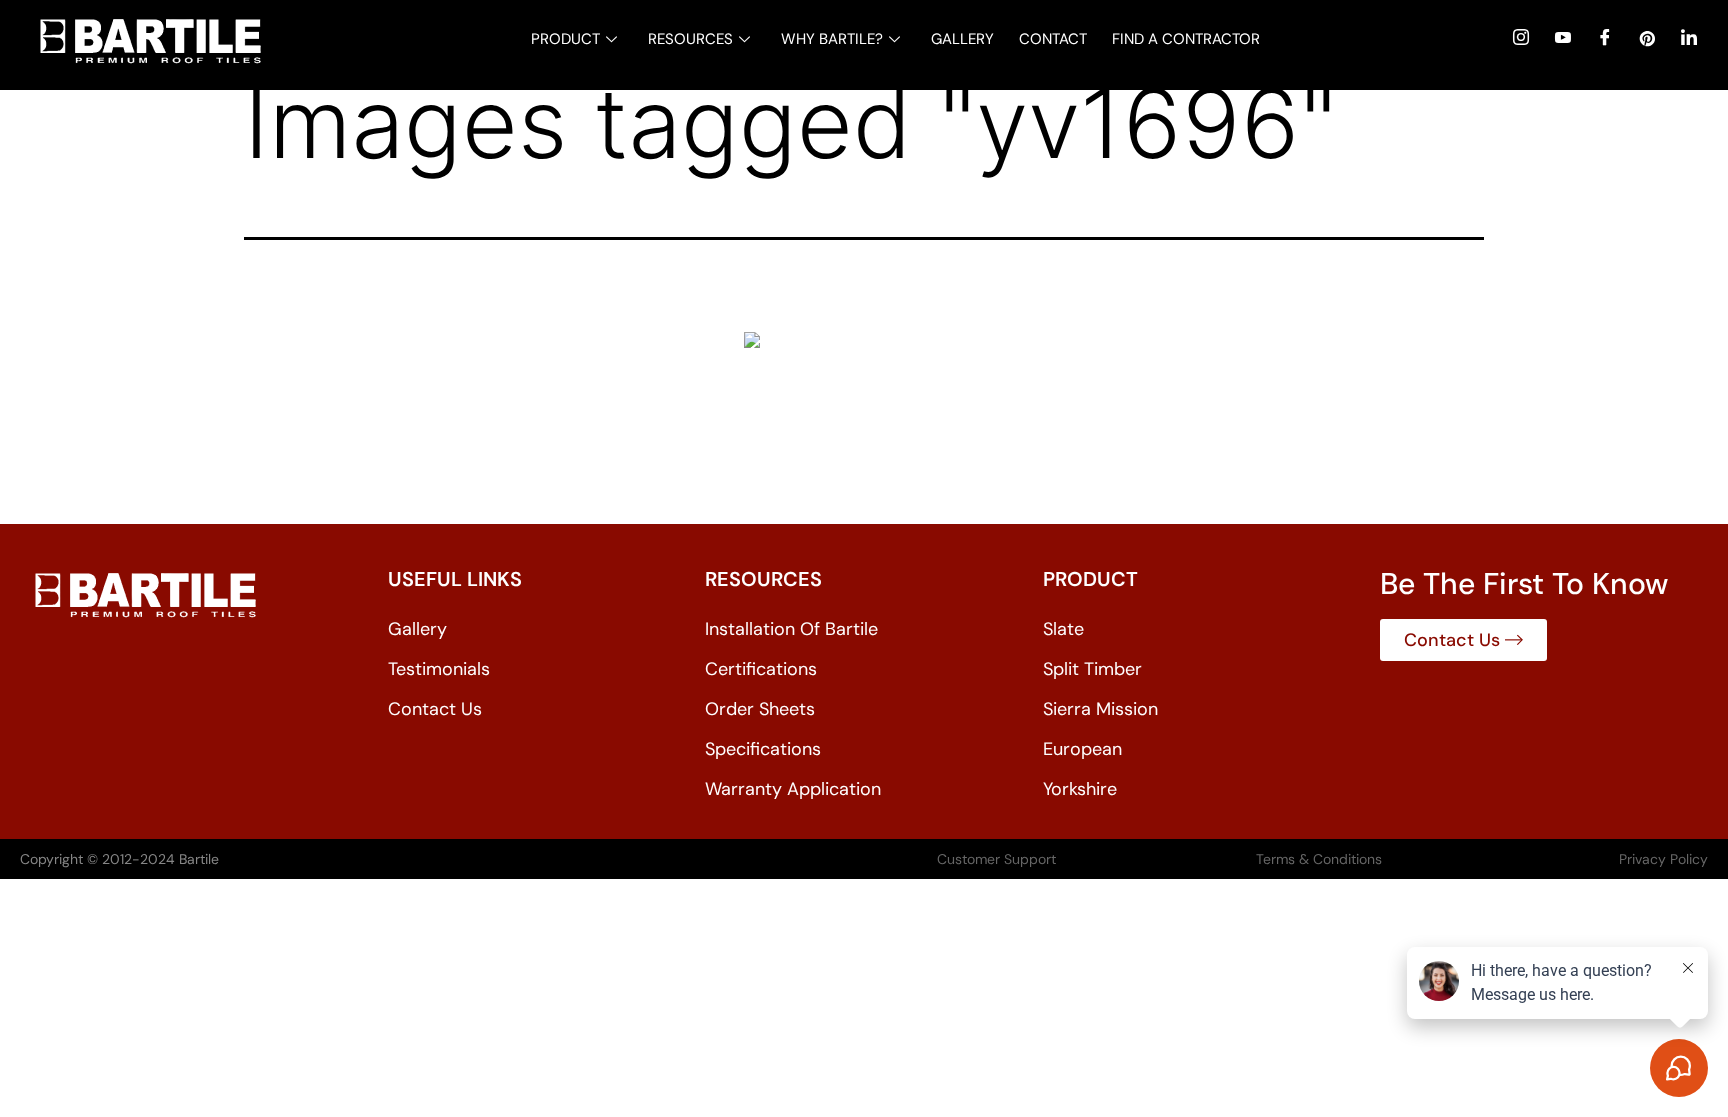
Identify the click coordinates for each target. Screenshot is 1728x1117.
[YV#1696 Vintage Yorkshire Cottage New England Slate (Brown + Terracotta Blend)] (864, 412)
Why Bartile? (832, 39)
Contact (1053, 39)
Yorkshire (1080, 789)
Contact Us (435, 709)
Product (565, 39)
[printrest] (1647, 37)
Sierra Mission (1100, 709)
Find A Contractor (1186, 39)
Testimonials (439, 669)
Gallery (962, 39)
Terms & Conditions (1319, 859)
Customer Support (996, 859)
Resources (690, 39)
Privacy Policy (1663, 859)
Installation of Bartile (791, 629)
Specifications (763, 749)
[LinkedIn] (1689, 37)
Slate (1063, 629)
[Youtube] (1563, 37)
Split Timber (1092, 669)
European (1082, 749)
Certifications (761, 669)
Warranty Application (793, 789)
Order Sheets (760, 709)
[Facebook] (1605, 37)
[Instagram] (1521, 37)
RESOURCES (763, 579)
